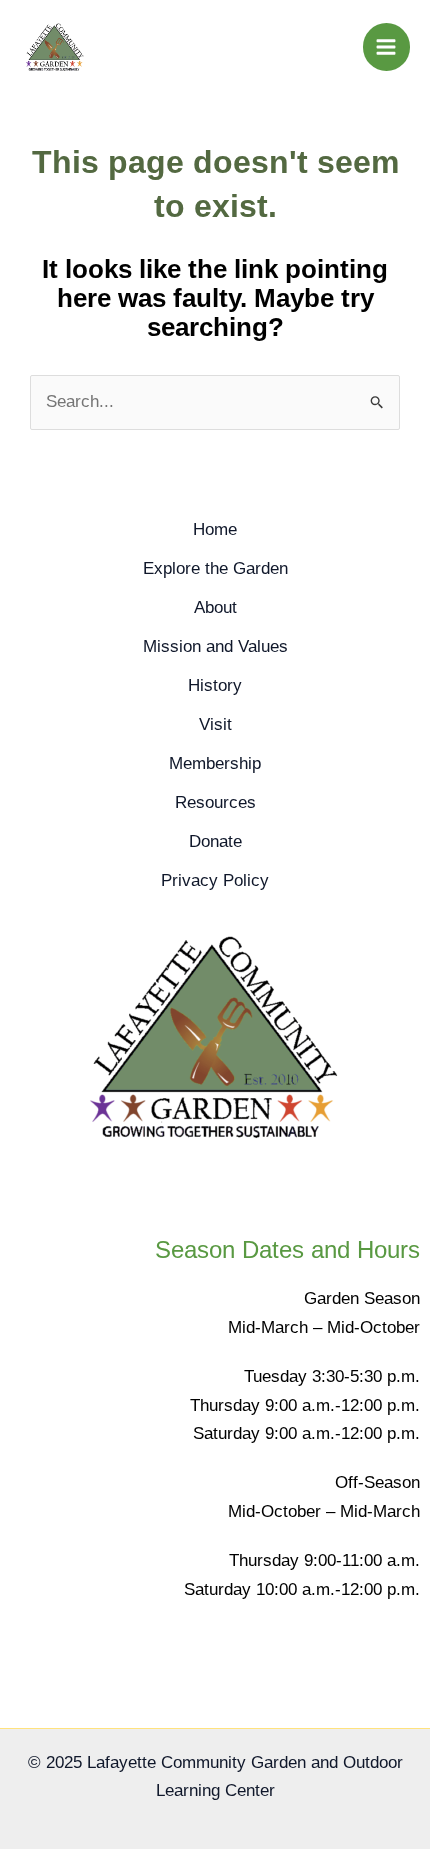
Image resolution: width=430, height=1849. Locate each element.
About (215, 607)
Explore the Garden (215, 568)
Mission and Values (215, 646)
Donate (215, 841)
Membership (215, 763)
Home (215, 529)
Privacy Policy (215, 880)
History (215, 685)
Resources (215, 802)
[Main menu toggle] (387, 47)
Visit (215, 724)
